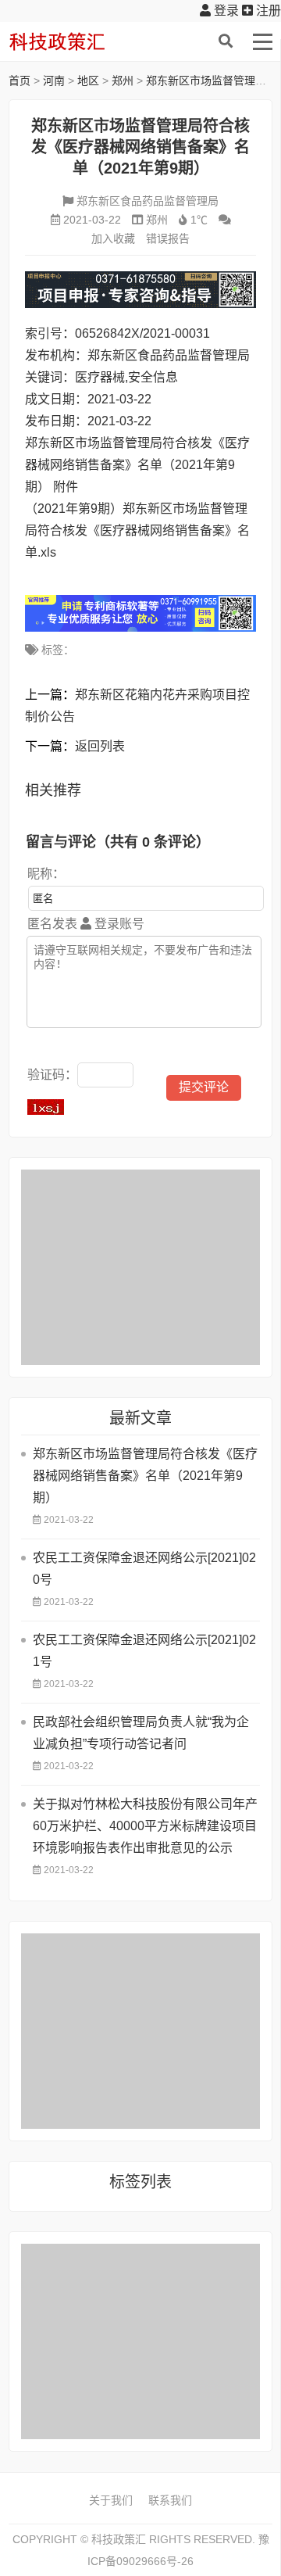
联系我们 (170, 2500)
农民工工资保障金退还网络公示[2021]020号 (144, 1569)
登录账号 (118, 924)
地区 (88, 81)
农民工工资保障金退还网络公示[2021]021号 (144, 1651)
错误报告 (168, 238)
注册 (267, 11)
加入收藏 (113, 238)
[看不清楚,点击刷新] (46, 1107)
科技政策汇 (83, 41)
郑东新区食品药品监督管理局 (148, 201)
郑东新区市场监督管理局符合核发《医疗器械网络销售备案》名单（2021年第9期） (145, 1476)
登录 (225, 11)
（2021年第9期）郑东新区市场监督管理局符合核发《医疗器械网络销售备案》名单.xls (137, 530)
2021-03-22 (92, 220)
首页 (20, 81)
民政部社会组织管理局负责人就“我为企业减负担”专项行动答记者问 (141, 1733)
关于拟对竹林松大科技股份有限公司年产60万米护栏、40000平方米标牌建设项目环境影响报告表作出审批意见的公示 (145, 1826)
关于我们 (111, 2500)
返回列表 (100, 746)
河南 (54, 81)
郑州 (123, 81)
